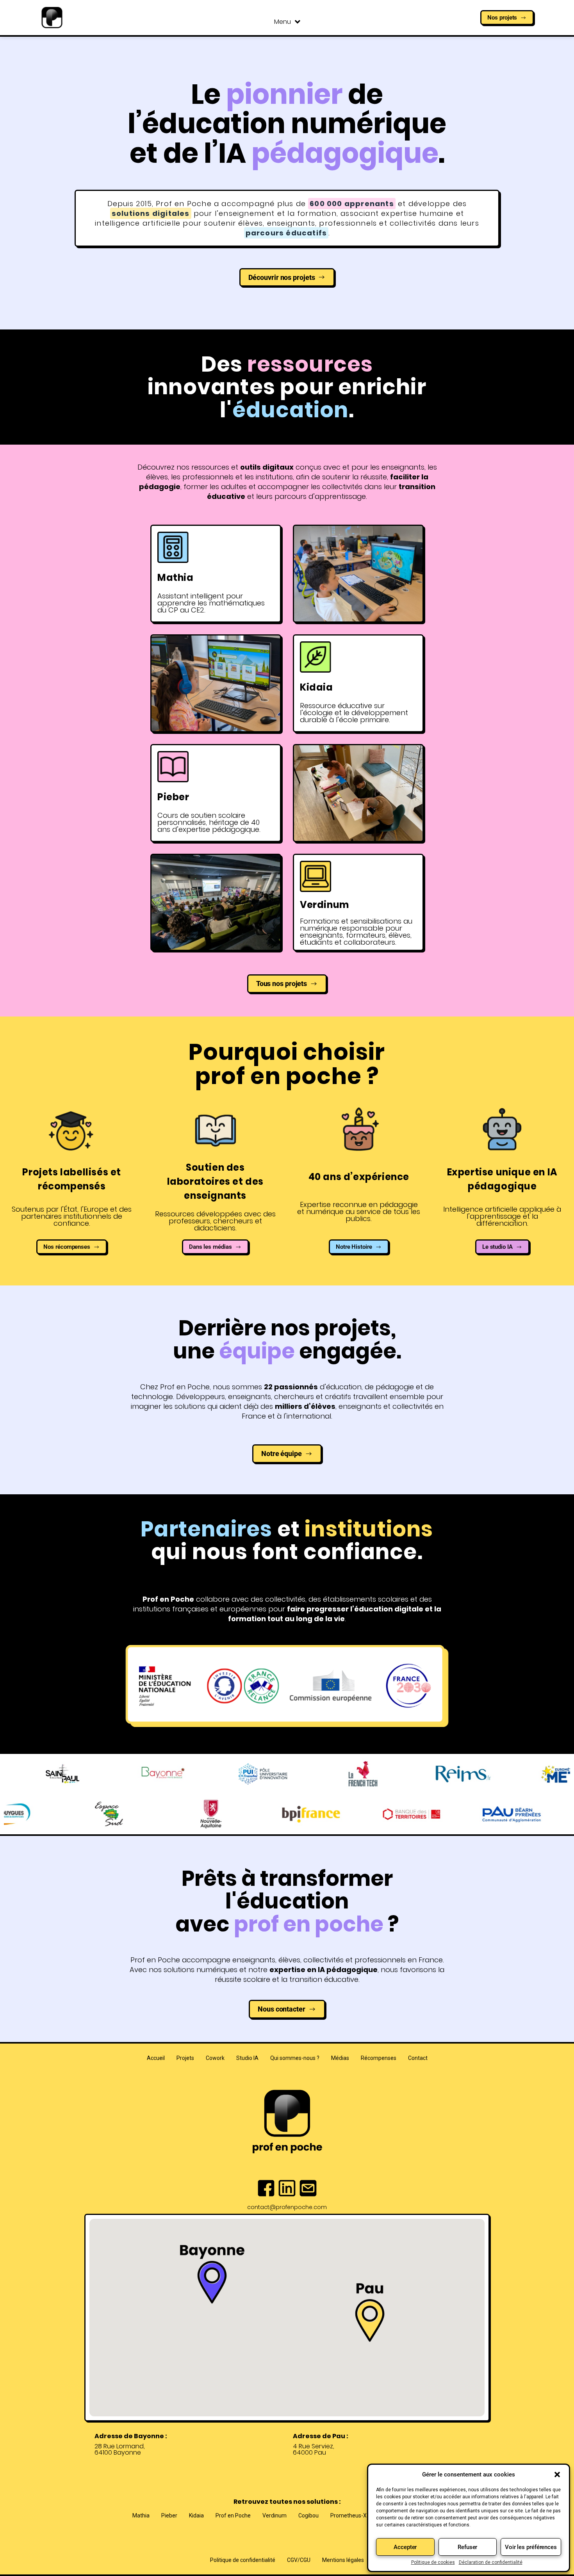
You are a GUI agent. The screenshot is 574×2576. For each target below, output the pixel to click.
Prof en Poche (233, 2515)
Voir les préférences (531, 2547)
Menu (283, 22)
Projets (185, 2058)
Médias (340, 2058)
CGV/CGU (299, 2560)
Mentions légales (343, 2560)
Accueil (156, 2058)
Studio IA (247, 2058)
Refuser (467, 2547)
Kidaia (196, 2515)
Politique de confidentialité (243, 2560)
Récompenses (379, 2058)
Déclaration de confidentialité (491, 2562)
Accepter (405, 2547)
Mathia (141, 2515)
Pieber (169, 2515)
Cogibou (308, 2515)
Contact (418, 2058)
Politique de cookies (433, 2562)
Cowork (215, 2058)
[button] (557, 2475)
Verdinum (275, 2515)
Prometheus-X (348, 2515)
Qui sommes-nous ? (295, 2058)
